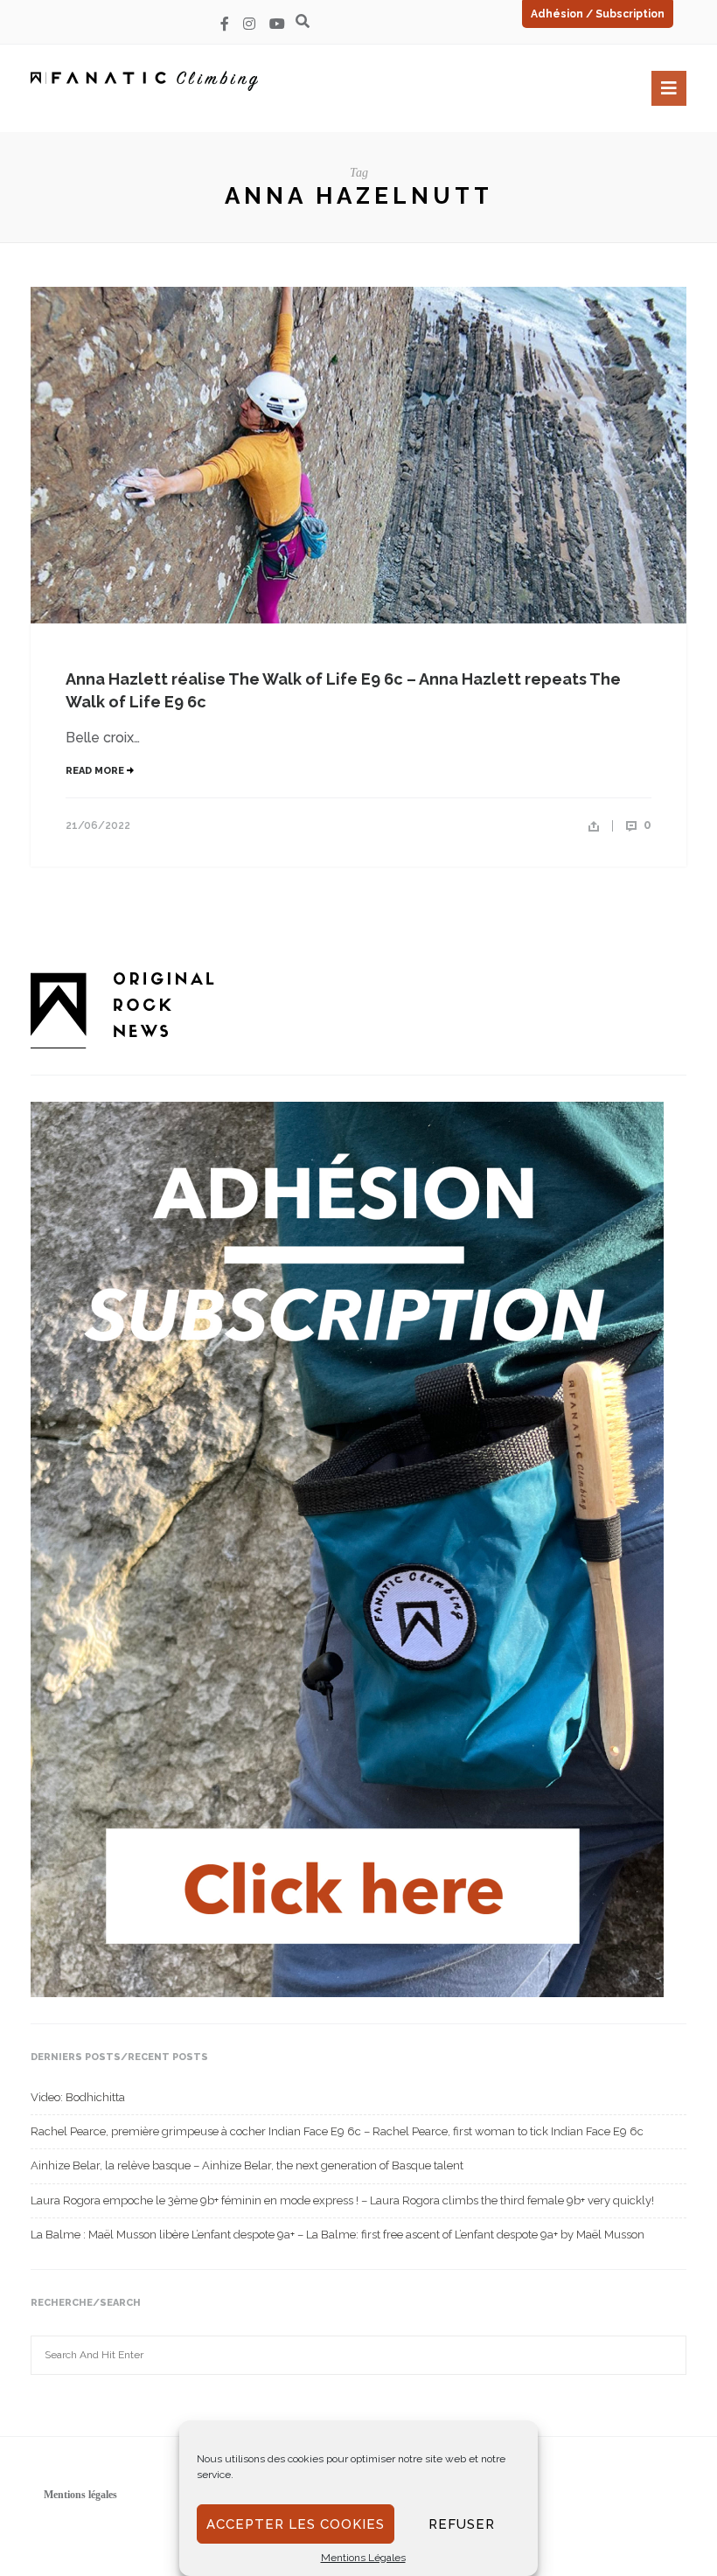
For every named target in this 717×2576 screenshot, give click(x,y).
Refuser (462, 2524)
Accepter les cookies (296, 2524)
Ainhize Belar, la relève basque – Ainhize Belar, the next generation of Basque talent (247, 2165)
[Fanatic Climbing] (144, 81)
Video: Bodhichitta (78, 2097)
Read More (96, 771)
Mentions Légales (363, 2558)
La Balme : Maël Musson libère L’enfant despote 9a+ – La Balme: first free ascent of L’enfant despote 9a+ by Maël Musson (338, 2235)
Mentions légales (80, 2495)
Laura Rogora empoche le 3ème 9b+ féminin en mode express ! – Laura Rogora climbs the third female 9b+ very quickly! (342, 2200)
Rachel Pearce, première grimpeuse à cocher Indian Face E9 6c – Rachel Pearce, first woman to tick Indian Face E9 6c (337, 2131)
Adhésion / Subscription (598, 14)
